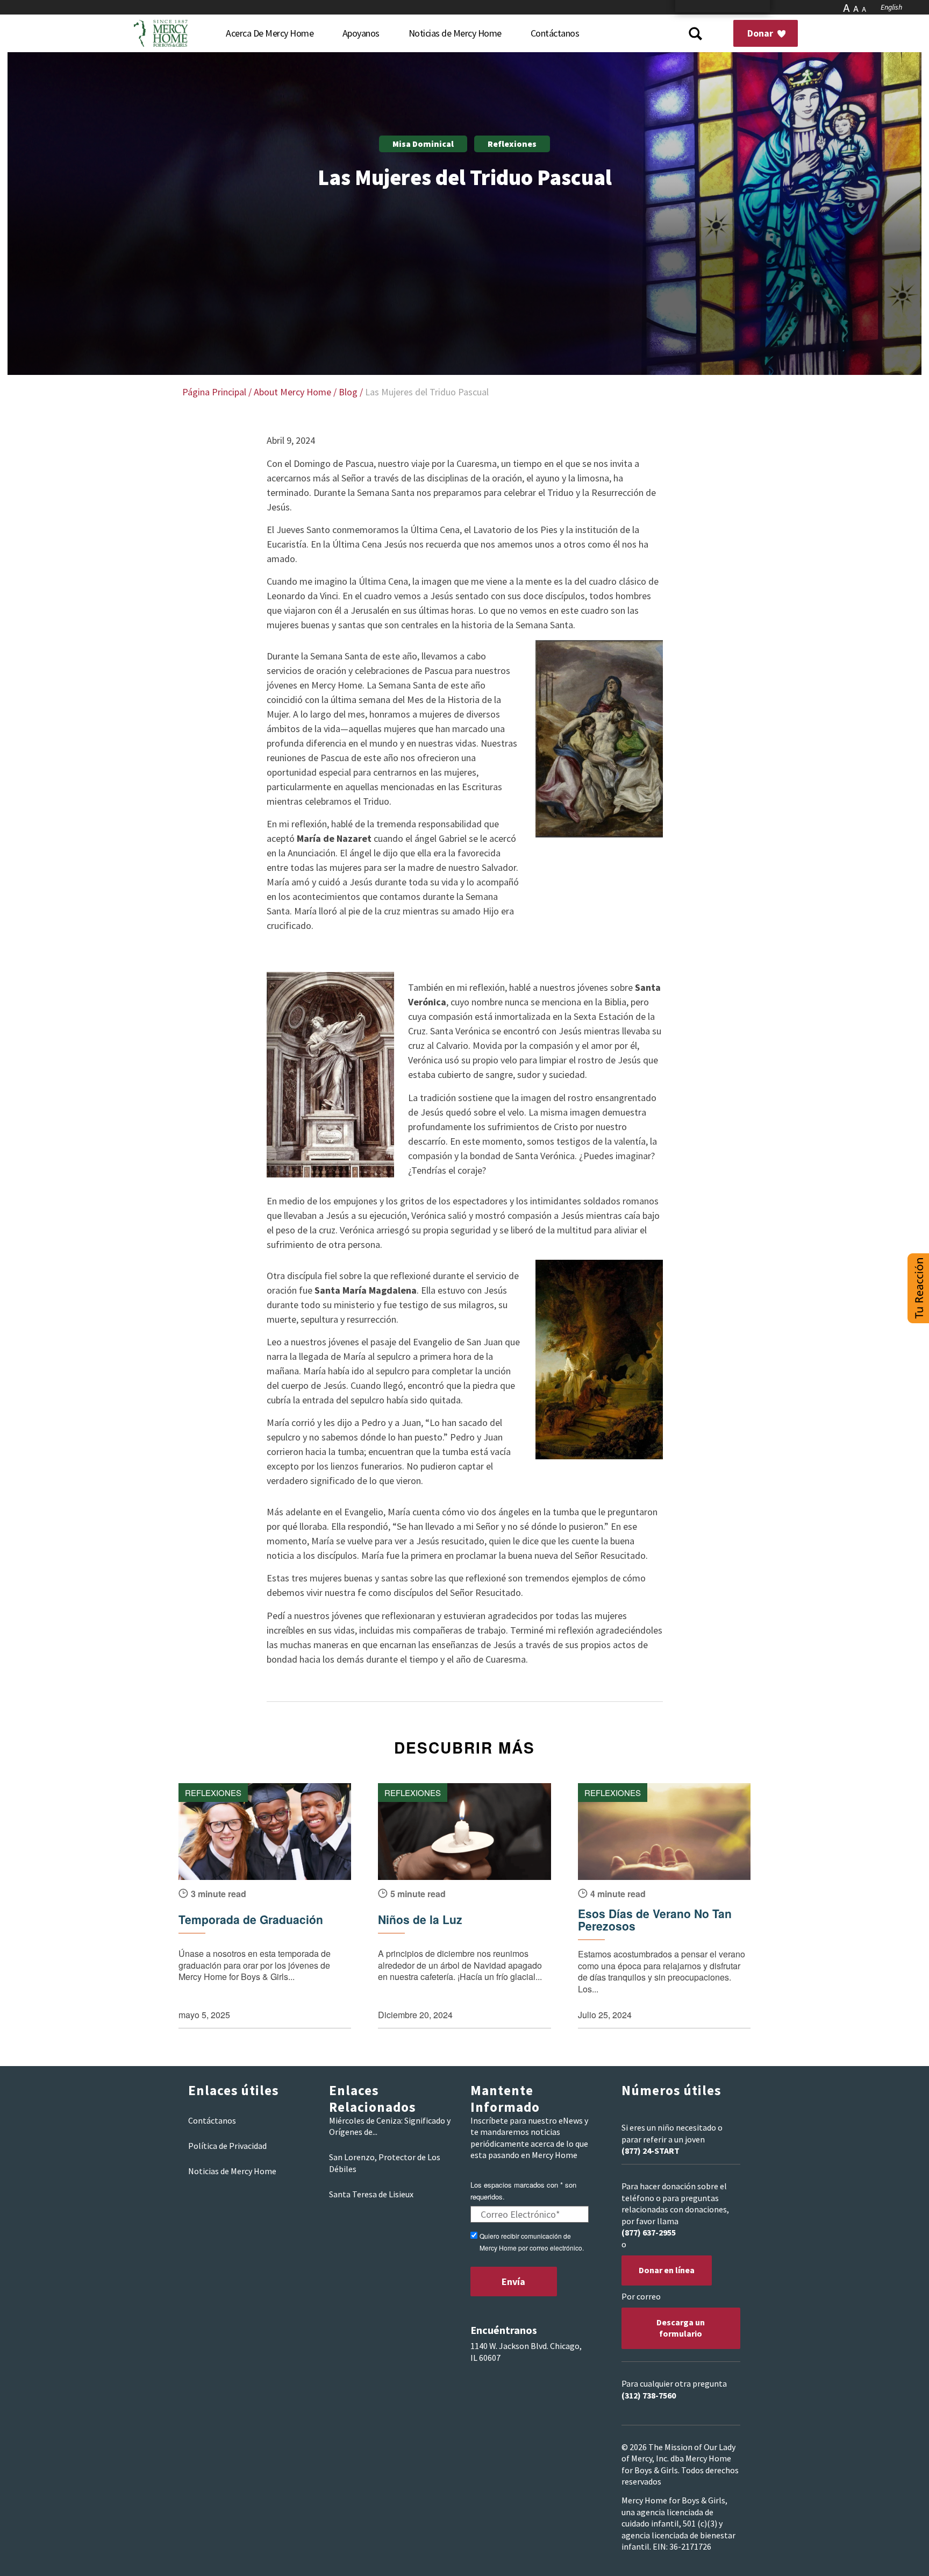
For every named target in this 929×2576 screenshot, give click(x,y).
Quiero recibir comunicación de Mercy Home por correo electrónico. (532, 2241)
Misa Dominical (423, 144)
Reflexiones (512, 144)
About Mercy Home (292, 392)
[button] (918, 1288)
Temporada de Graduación (251, 1919)
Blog (348, 392)
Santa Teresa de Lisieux (371, 2194)
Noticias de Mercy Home (232, 2171)
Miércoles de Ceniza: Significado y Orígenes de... (390, 2126)
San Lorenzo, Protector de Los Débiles (385, 2163)
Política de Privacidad (227, 2146)
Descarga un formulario (681, 2328)
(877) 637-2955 (649, 2232)
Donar (761, 33)
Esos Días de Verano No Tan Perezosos (655, 1920)
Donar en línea (667, 2270)
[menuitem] (270, 33)
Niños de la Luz (420, 1919)
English (891, 7)
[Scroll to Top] (897, 2554)
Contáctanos (212, 2120)
